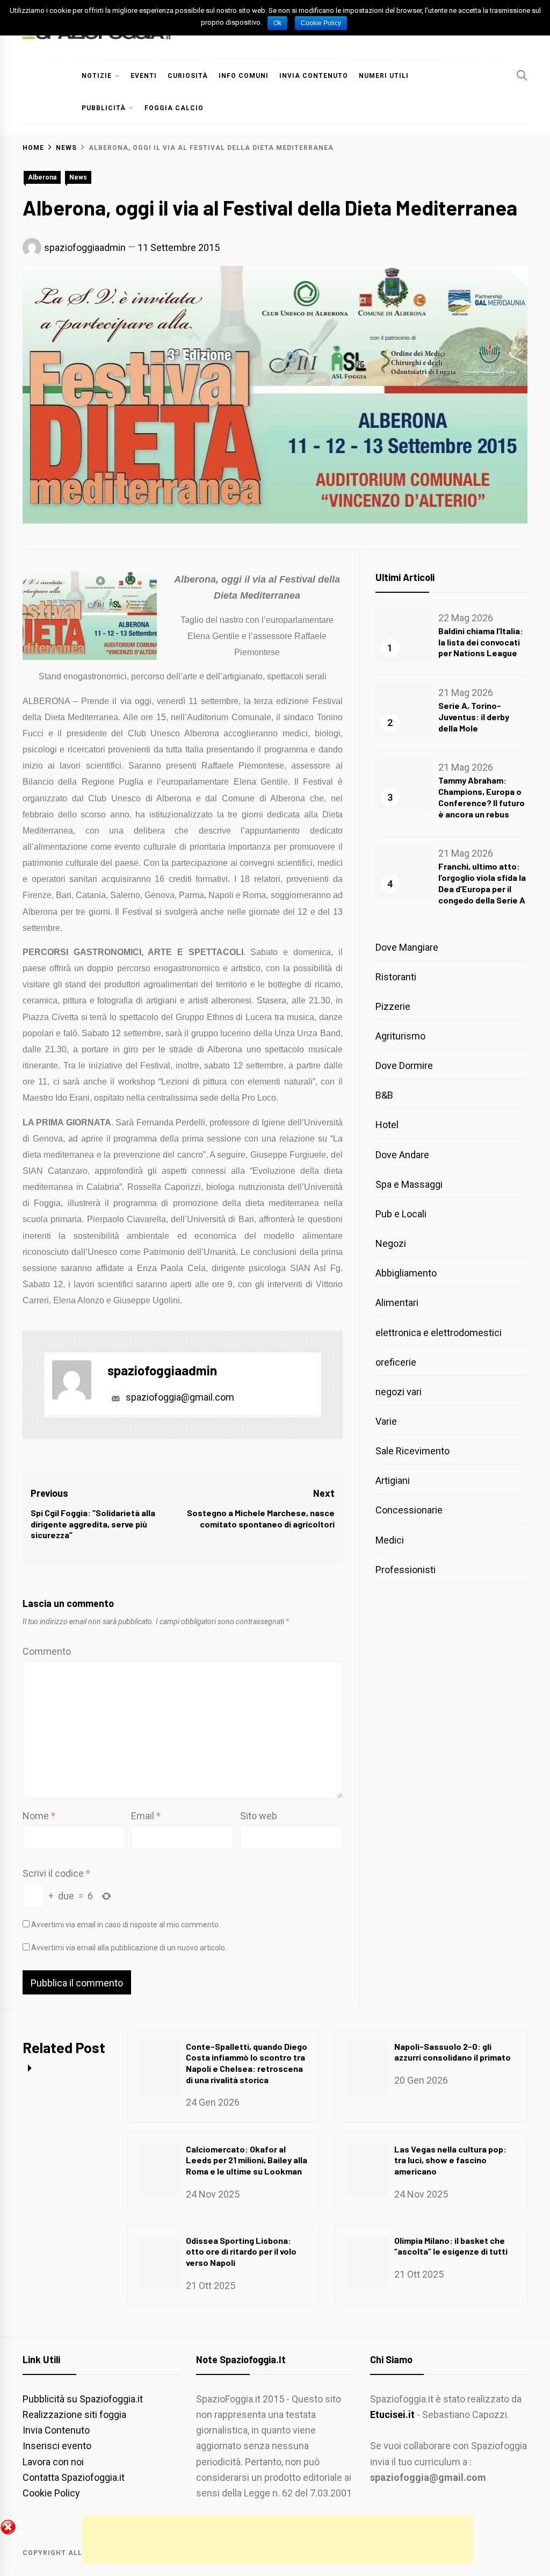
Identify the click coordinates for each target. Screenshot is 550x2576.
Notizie (97, 76)
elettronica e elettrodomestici (439, 1333)
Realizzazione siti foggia (74, 2414)
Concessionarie (409, 1510)
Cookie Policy (51, 2493)
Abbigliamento (406, 1273)
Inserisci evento (57, 2446)
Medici (390, 1540)
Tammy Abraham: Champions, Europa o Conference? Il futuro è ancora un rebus (482, 797)
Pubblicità (104, 108)
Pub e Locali (401, 1214)
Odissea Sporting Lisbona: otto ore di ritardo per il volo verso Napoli (241, 2252)
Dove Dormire (404, 1065)
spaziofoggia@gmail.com (179, 1397)
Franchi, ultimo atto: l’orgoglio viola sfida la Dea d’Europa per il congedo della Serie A (482, 883)
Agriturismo (400, 1036)
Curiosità (188, 76)
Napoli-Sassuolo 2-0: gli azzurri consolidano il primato (453, 2052)
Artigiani (393, 1480)
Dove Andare (402, 1155)
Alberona (42, 177)
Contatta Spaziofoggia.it (74, 2477)
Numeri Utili (384, 76)
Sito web (259, 1816)
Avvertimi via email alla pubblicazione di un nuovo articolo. (129, 1948)
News (78, 177)
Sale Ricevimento (412, 1451)
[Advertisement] (278, 2539)
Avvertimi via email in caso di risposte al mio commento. (126, 1925)
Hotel (387, 1125)
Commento (47, 1651)
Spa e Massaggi (409, 1184)
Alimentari (397, 1303)
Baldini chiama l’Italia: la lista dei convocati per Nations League (481, 642)
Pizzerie (393, 1006)
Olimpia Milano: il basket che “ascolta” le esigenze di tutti (451, 2246)
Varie (386, 1421)
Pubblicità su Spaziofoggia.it (83, 2399)
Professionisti (406, 1570)
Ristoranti (396, 977)
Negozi (391, 1243)
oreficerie (396, 1362)
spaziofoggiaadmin (85, 247)
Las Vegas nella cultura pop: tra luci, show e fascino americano (450, 2160)
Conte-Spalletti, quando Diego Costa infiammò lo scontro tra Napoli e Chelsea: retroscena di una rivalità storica (247, 2063)
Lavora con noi (53, 2462)
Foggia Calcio (174, 108)
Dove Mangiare (407, 947)
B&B (384, 1095)
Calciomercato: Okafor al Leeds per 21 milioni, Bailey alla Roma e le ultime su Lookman (247, 2160)
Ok (277, 23)
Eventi (144, 76)
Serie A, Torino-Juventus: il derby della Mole (474, 717)
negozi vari (399, 1392)
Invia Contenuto (314, 76)
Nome (39, 1816)
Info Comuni (244, 76)
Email (146, 1816)
